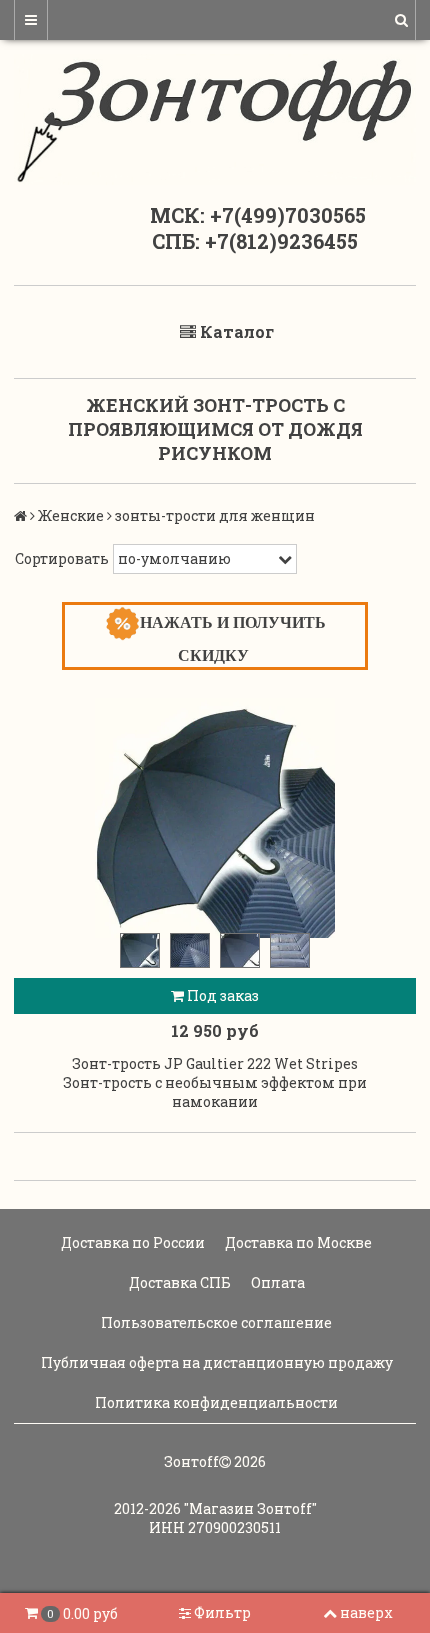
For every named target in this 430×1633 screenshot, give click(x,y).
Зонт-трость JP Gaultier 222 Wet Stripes (215, 1063)
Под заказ (221, 995)
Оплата (276, 1282)
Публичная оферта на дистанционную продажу (215, 1362)
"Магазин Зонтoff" (250, 1508)
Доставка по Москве (297, 1242)
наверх (366, 1612)
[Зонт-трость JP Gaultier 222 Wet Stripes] (215, 818)
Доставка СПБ (178, 1282)
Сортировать (62, 558)
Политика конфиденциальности (215, 1402)
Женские (71, 515)
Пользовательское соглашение (215, 1322)
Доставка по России (131, 1242)
